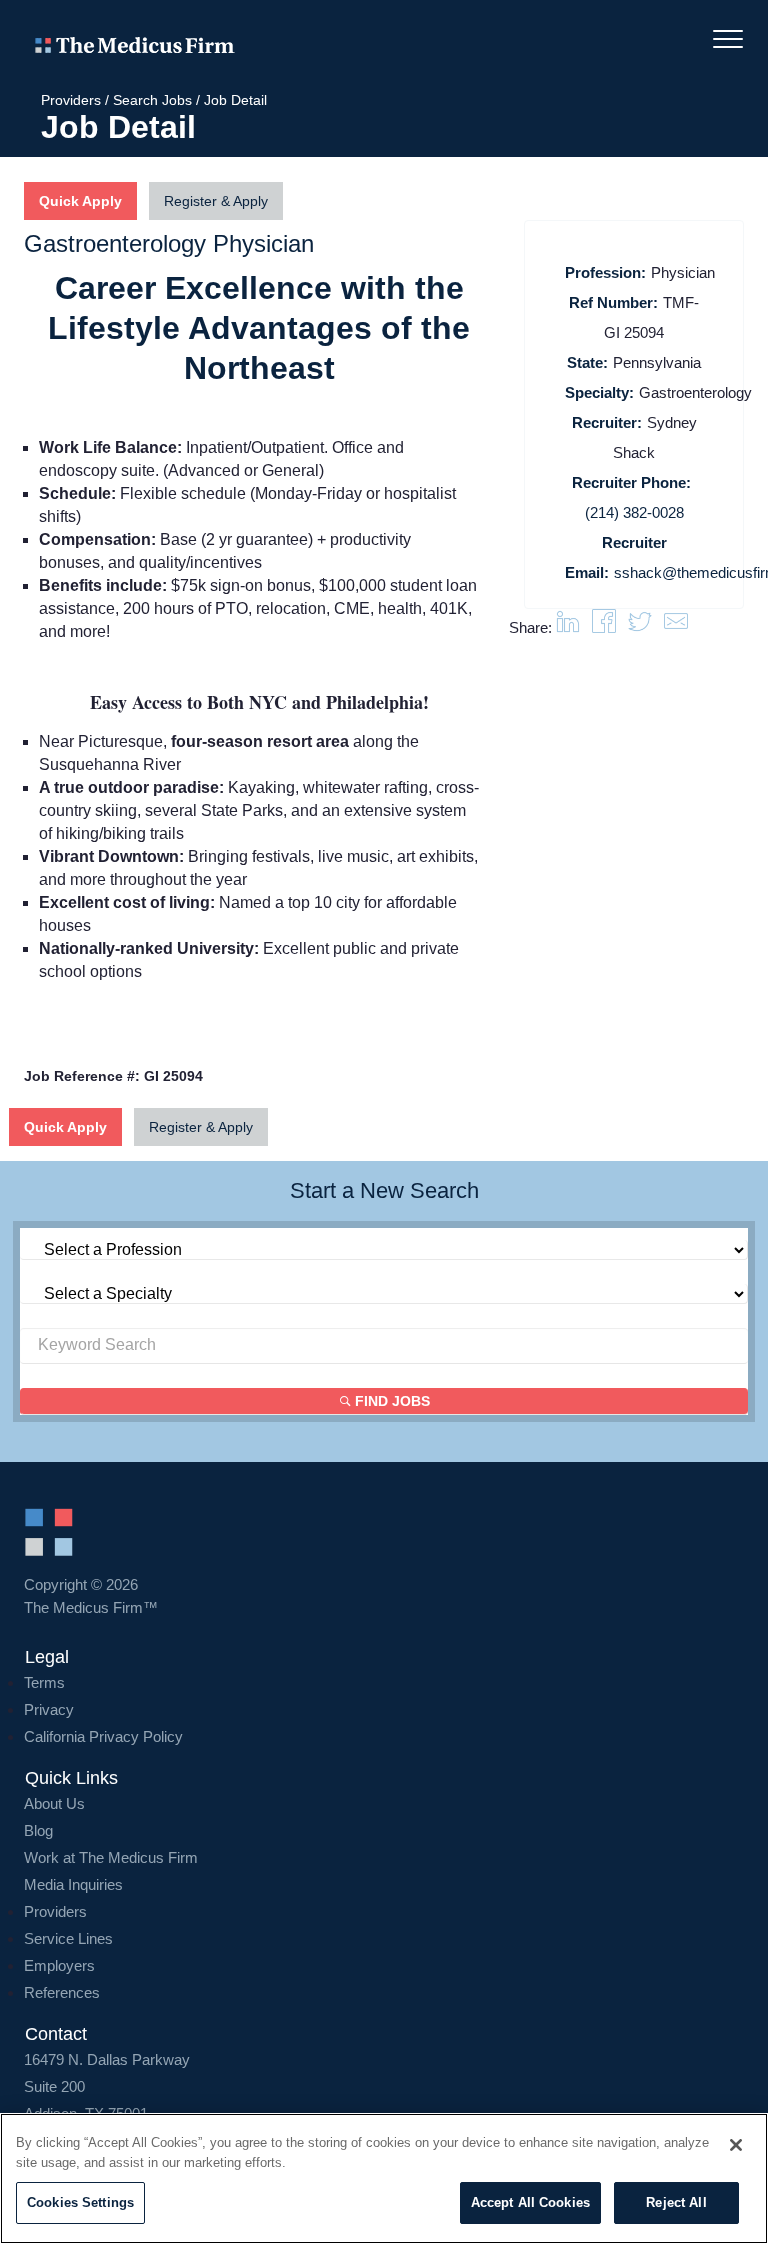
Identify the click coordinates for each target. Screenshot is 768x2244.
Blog (38, 1830)
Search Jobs (152, 100)
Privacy (49, 1709)
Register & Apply (201, 1127)
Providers (71, 100)
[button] (676, 627)
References (62, 1992)
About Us (54, 1803)
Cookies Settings (80, 2202)
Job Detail (235, 100)
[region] (384, 2178)
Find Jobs (390, 1401)
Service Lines (68, 1938)
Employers (59, 1965)
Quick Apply (65, 1127)
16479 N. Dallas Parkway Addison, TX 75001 (107, 2086)
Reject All (676, 2202)
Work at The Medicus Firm (111, 1857)
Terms (44, 1682)
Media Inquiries (73, 1884)
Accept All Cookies (530, 2202)
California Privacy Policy (103, 1736)
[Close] (736, 2145)
